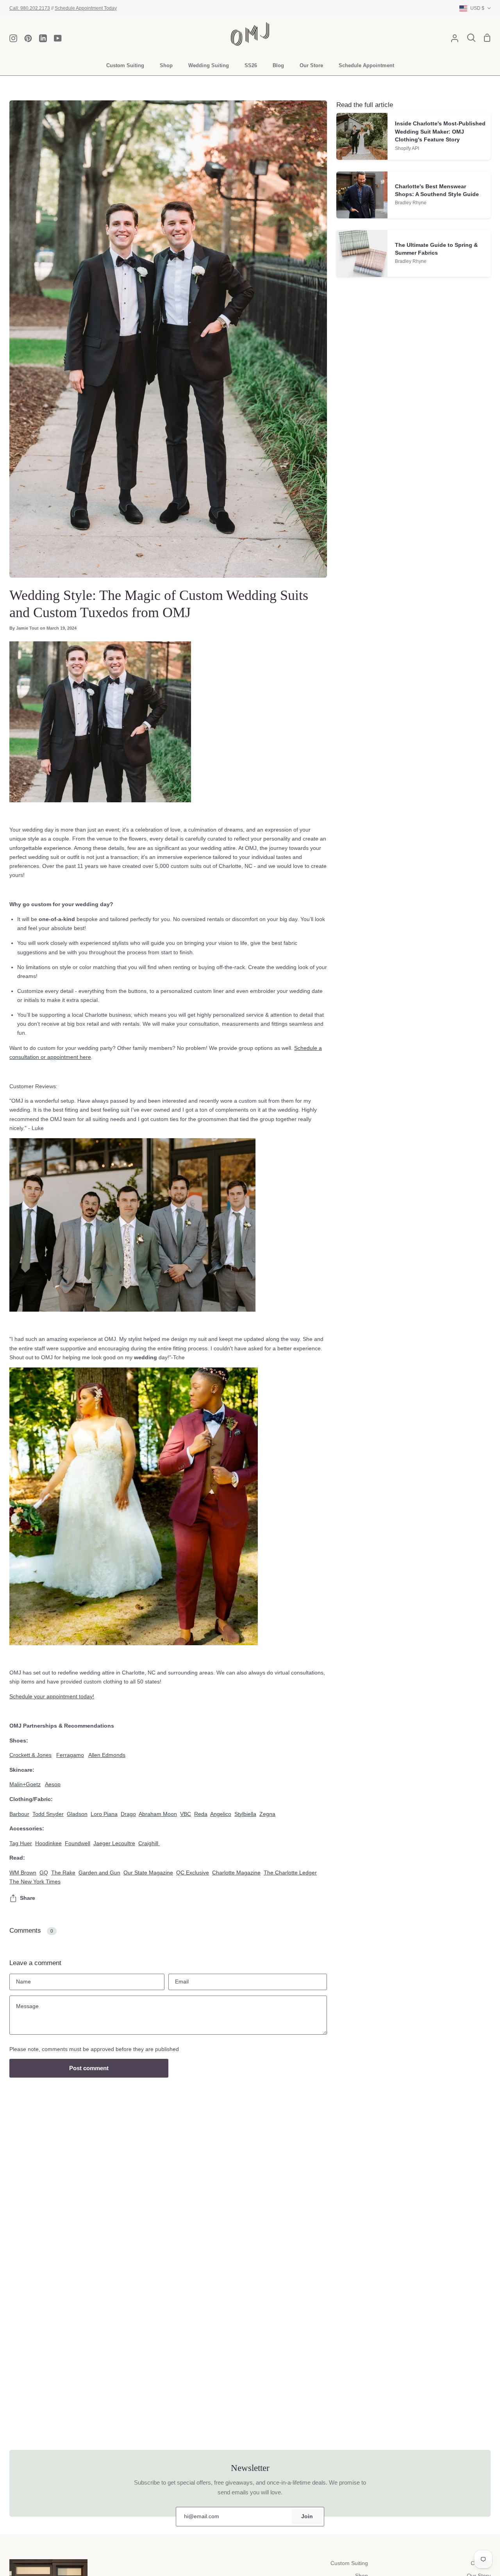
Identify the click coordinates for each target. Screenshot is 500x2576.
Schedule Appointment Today (86, 8)
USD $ (477, 8)
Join (307, 2516)
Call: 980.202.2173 (30, 8)
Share (28, 1898)
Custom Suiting (349, 2563)
